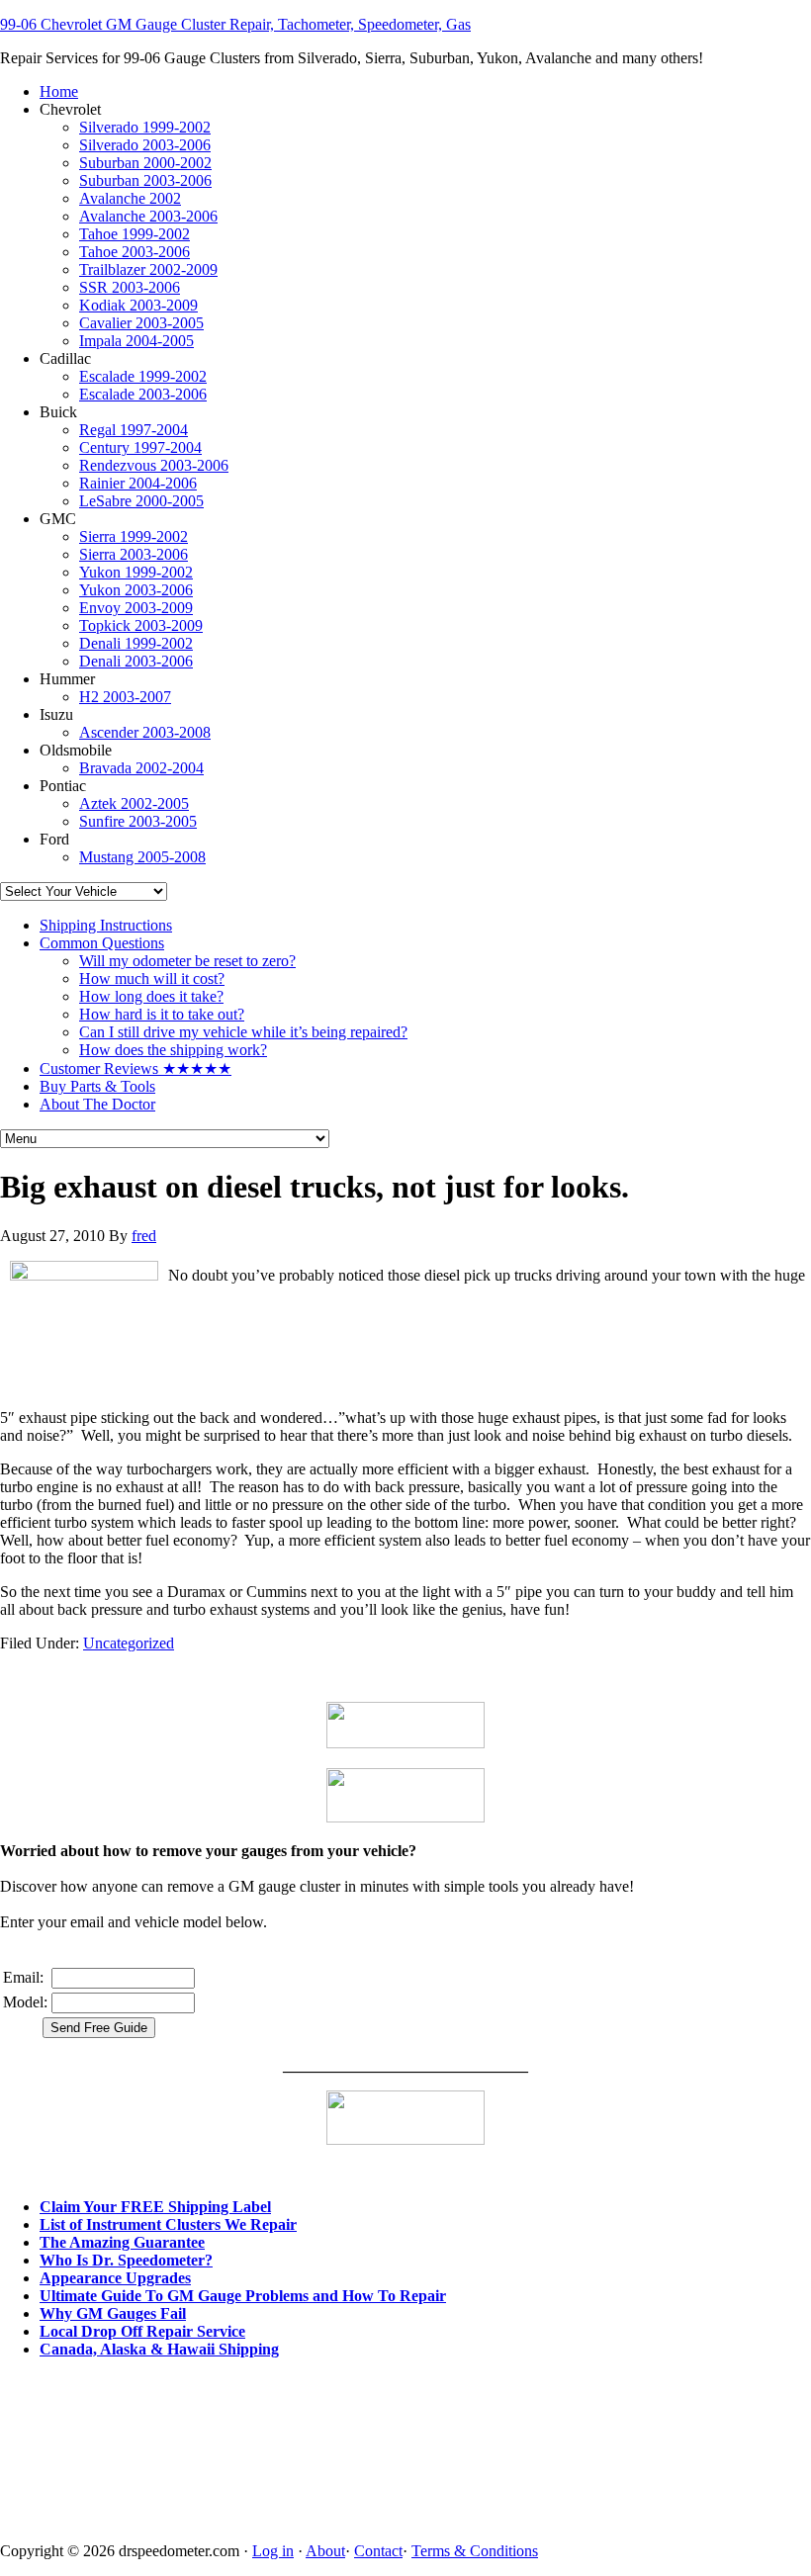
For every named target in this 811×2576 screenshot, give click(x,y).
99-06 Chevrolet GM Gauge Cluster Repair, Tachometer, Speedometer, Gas (235, 24)
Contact (378, 2551)
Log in (273, 2551)
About (325, 2551)
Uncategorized (129, 1643)
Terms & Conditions (475, 2551)
